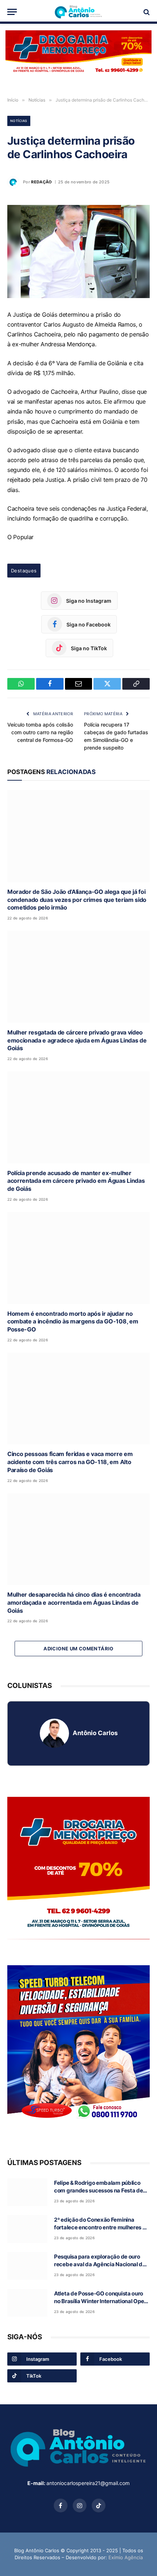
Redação (41, 182)
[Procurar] (146, 12)
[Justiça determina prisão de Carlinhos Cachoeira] (78, 251)
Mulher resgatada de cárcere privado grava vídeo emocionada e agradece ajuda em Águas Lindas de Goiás (77, 1040)
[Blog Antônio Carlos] (78, 12)
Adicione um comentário (78, 1649)
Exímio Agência (126, 2557)
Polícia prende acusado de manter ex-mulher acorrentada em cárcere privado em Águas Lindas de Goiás (76, 1181)
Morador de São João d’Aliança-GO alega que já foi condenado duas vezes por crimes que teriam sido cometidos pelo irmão (77, 900)
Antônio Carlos (95, 1733)
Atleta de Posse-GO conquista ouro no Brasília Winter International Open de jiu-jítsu (101, 2301)
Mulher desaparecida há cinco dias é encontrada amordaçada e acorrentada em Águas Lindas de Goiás (74, 1603)
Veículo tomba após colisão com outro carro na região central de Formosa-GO (40, 732)
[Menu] (12, 12)
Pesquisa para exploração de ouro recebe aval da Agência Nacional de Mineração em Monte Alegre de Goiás (102, 2264)
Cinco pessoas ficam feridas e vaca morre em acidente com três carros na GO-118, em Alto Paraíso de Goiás (70, 1462)
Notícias (19, 121)
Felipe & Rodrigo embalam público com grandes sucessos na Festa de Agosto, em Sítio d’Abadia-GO (98, 2191)
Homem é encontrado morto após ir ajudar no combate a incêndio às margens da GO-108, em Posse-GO (73, 1322)
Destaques (24, 571)
